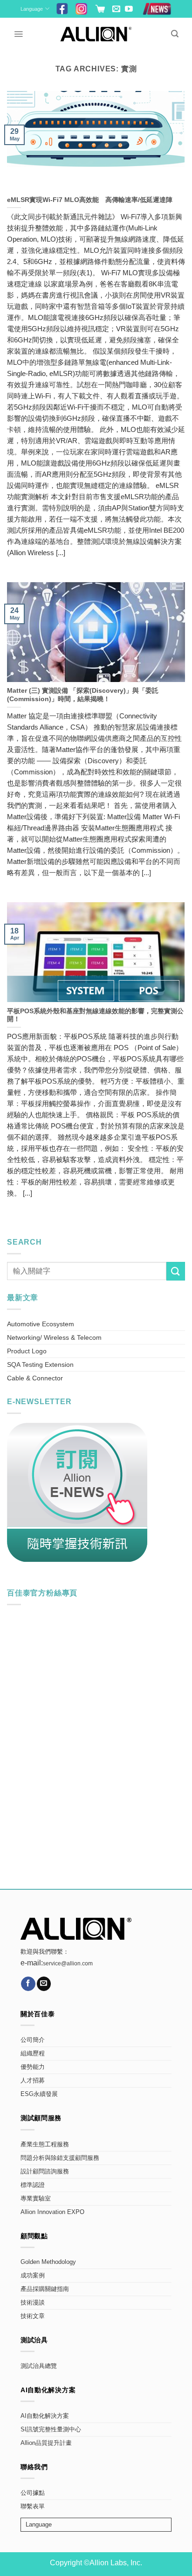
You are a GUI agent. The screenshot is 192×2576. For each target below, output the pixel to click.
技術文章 (33, 2316)
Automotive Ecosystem (41, 1324)
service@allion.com (68, 1963)
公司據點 (33, 2493)
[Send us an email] (116, 10)
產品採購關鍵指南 (45, 2289)
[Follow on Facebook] (28, 1984)
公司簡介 (33, 2040)
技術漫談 (33, 2303)
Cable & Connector (35, 1378)
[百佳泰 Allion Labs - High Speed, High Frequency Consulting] (96, 34)
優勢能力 (33, 2067)
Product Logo (27, 1351)
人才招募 (33, 2081)
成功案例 (33, 2276)
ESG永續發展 (39, 2094)
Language (32, 9)
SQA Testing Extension (40, 1365)
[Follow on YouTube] (129, 10)
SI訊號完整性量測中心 (51, 2430)
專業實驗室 (36, 2199)
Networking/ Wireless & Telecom (54, 1337)
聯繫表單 (33, 2506)
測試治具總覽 (39, 2366)
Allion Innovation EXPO (52, 2212)
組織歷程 (33, 2054)
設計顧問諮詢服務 (45, 2172)
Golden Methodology (48, 2262)
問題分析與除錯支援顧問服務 (60, 2158)
